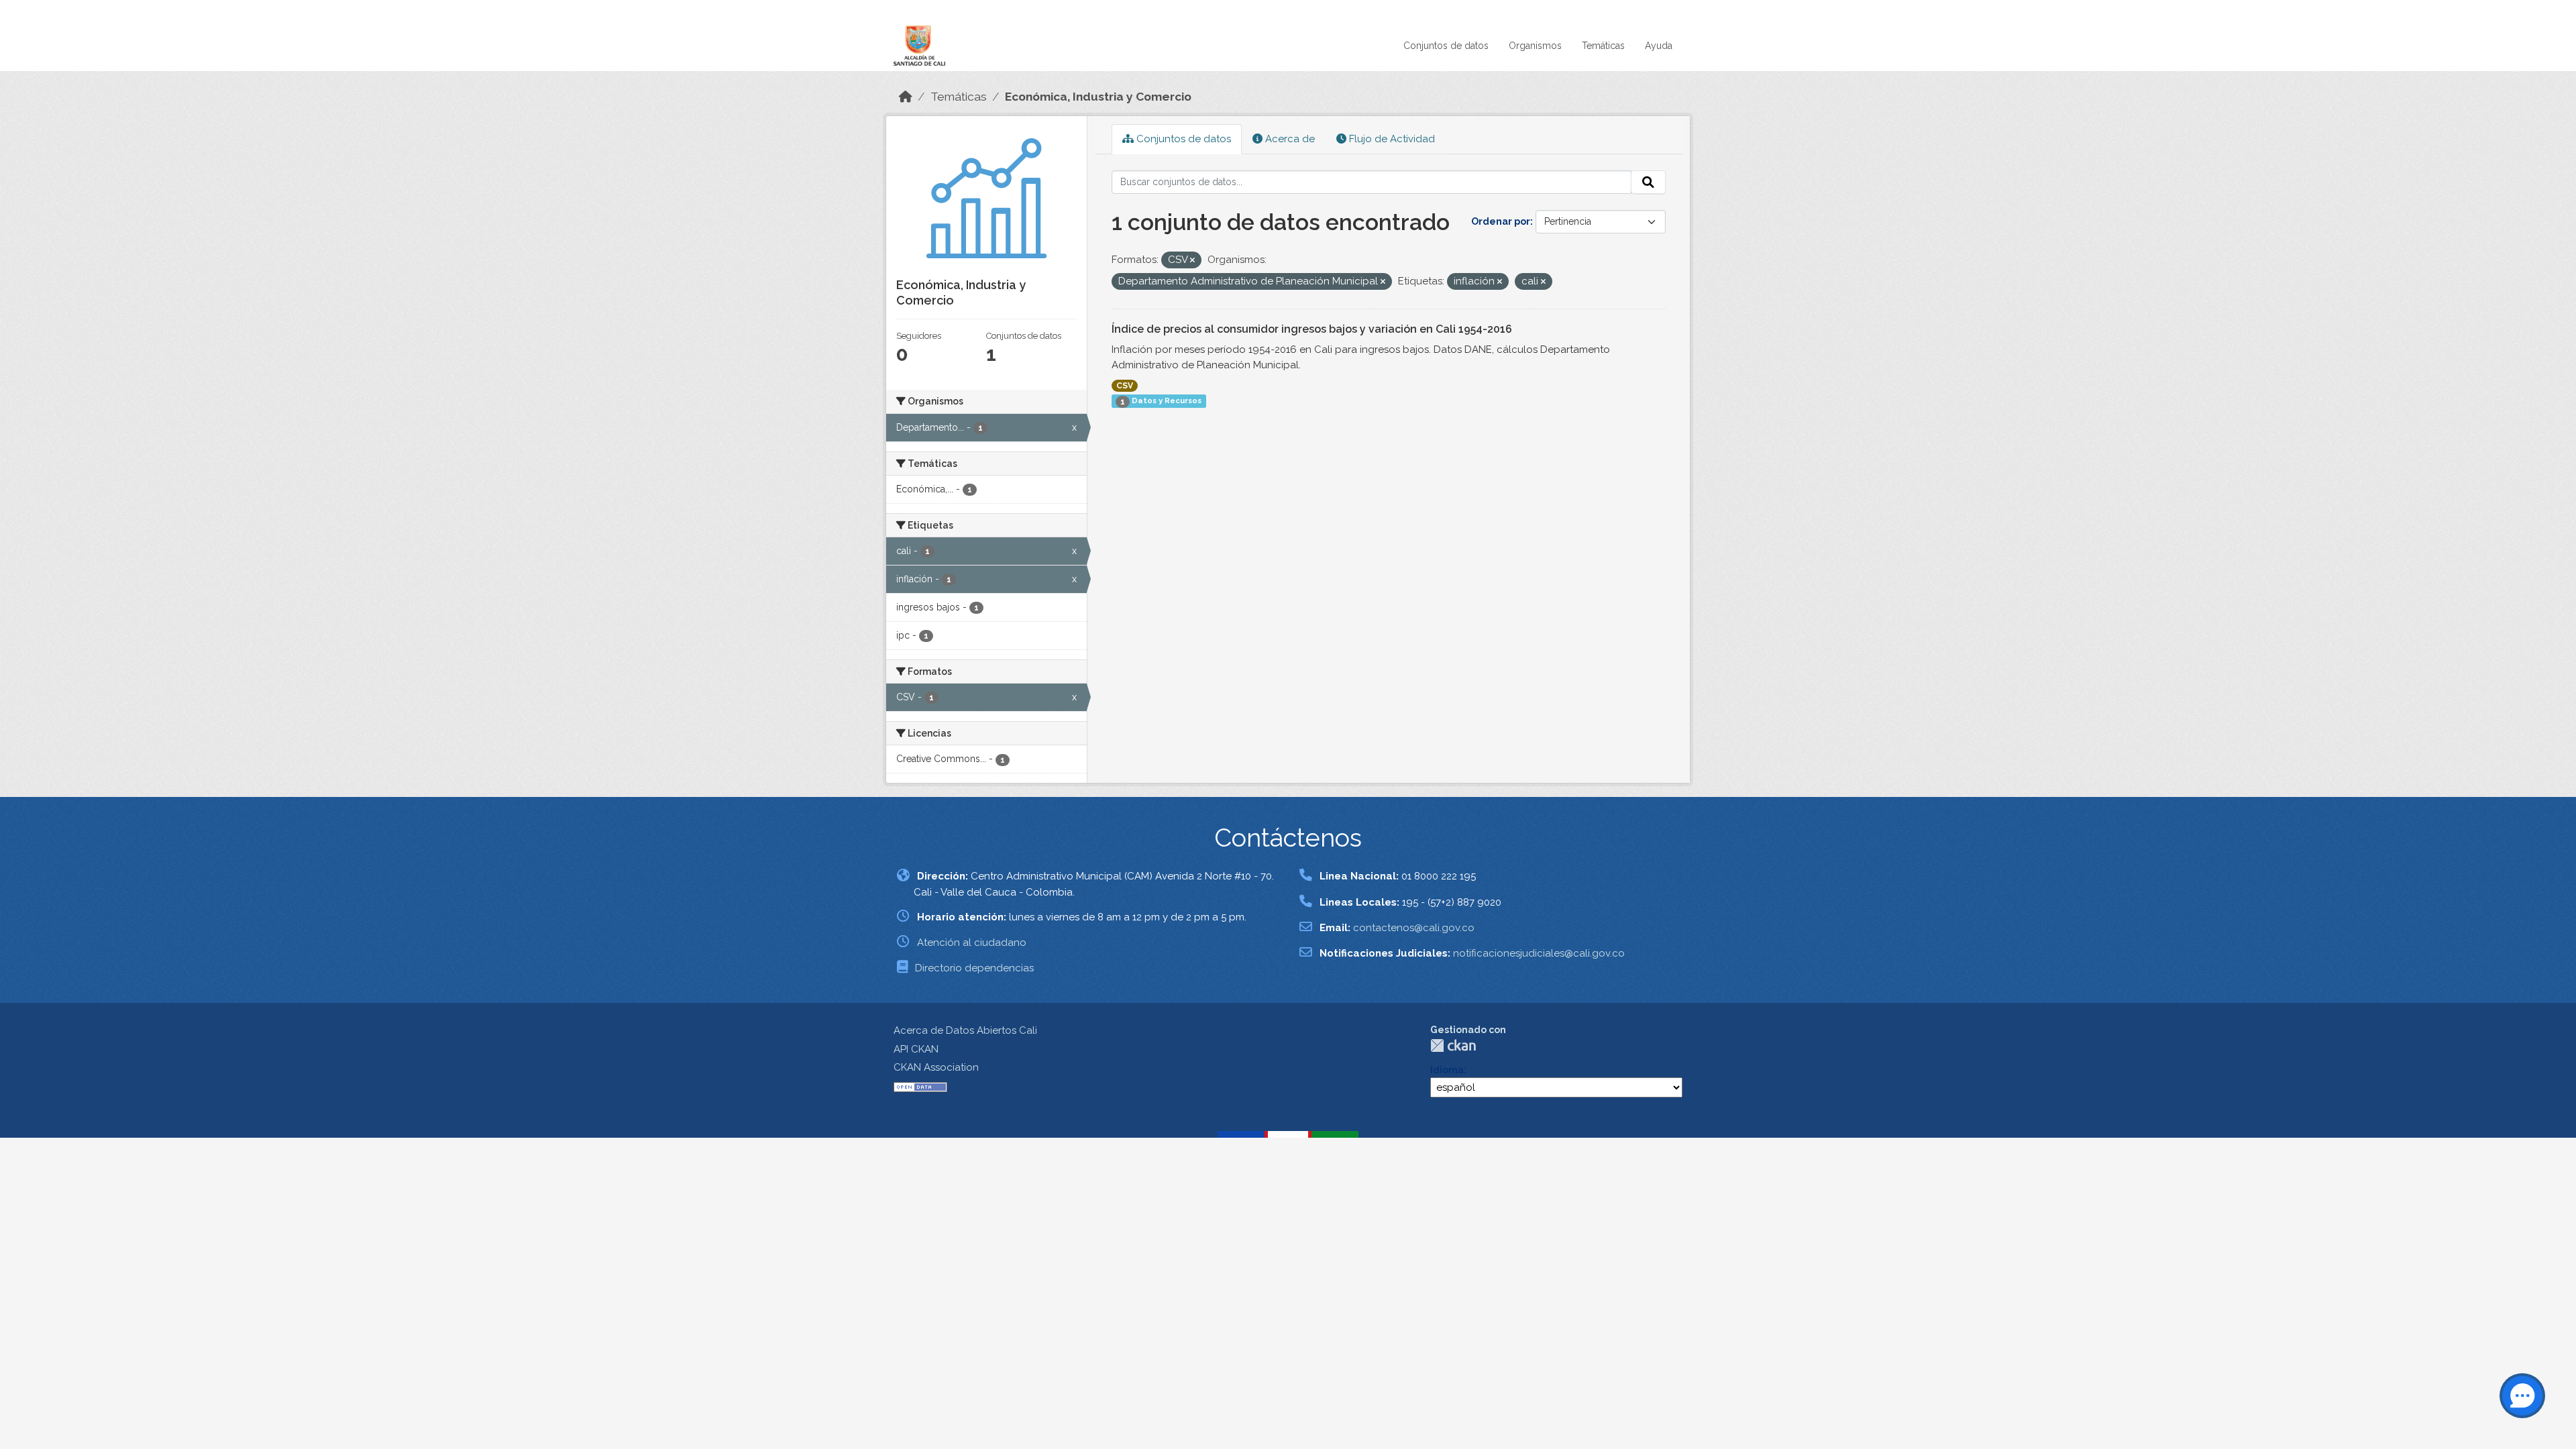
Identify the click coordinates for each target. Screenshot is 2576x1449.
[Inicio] (906, 97)
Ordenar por (1501, 221)
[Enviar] (1648, 182)
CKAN (1453, 1045)
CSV (1125, 386)
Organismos (1535, 46)
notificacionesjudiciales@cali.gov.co (1539, 953)
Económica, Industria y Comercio (1098, 97)
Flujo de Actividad (1391, 139)
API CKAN (916, 1049)
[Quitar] (1192, 261)
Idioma (1447, 1070)
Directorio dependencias (974, 968)
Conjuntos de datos (1446, 46)
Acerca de (1289, 139)
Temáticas (1603, 46)
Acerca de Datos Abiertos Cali (965, 1030)
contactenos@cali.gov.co (1414, 928)
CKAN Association (936, 1067)
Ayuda (1659, 46)
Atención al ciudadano (972, 943)
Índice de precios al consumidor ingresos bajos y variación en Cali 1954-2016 (1312, 329)
